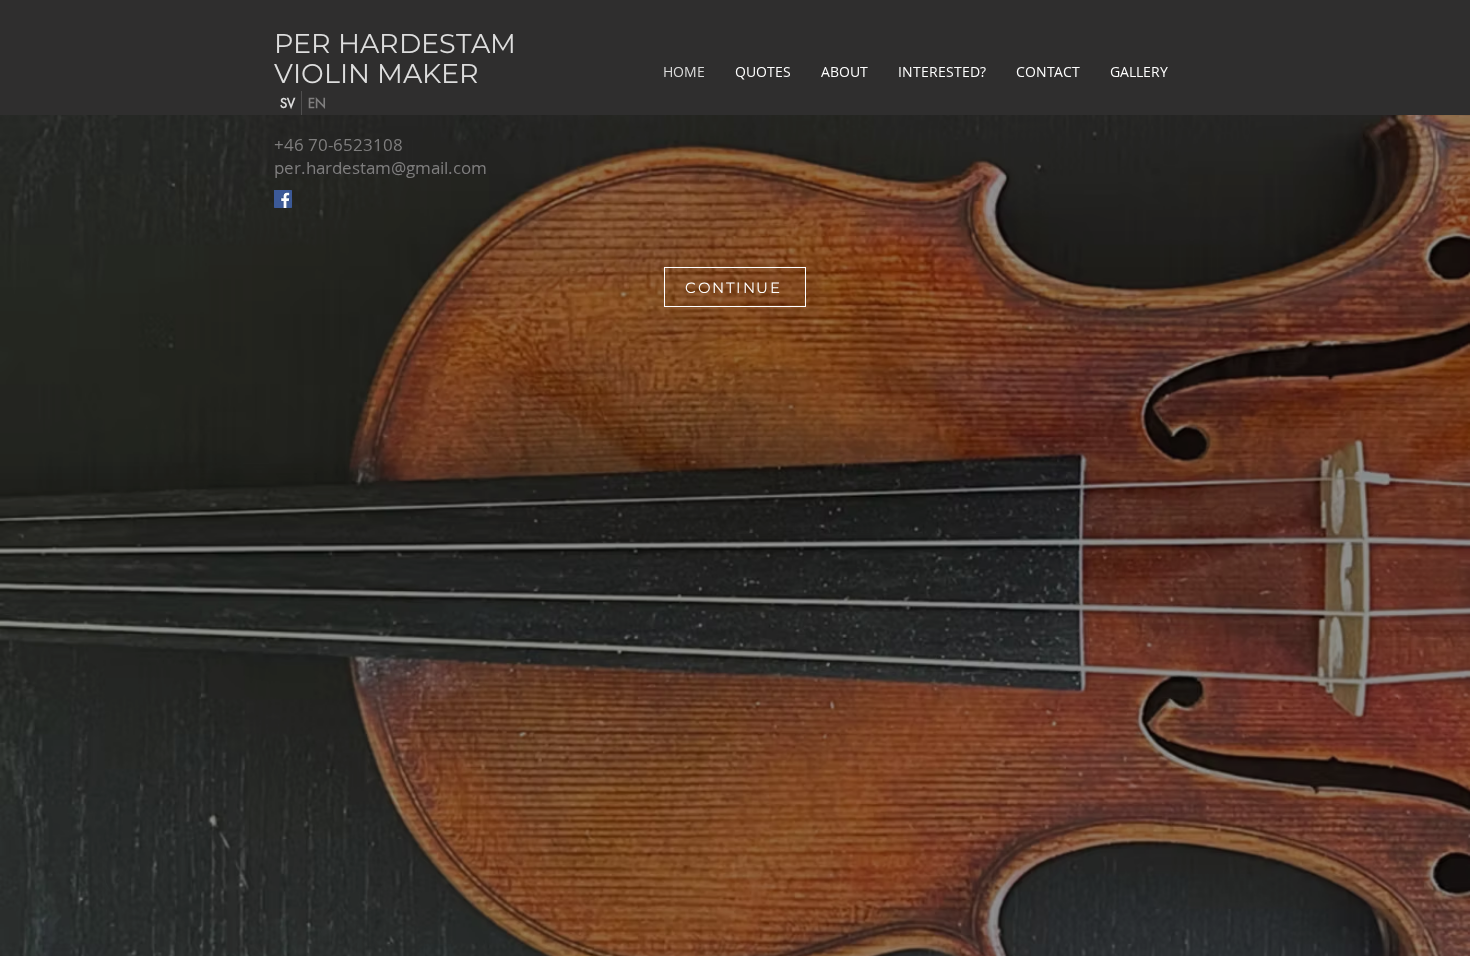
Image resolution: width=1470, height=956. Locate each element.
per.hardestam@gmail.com (380, 167)
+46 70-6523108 (338, 144)
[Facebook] (283, 199)
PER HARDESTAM (395, 43)
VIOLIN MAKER (376, 73)
